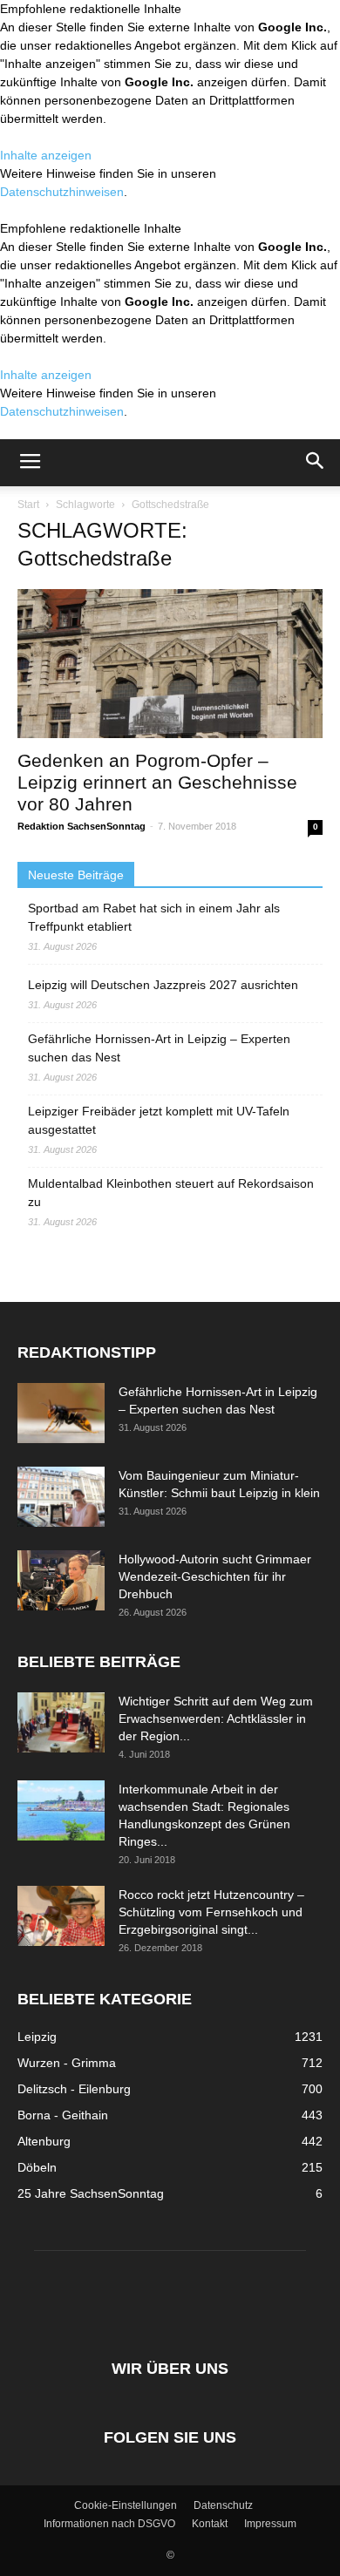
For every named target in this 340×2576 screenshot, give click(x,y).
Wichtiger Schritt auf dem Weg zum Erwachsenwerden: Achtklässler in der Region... (216, 1718)
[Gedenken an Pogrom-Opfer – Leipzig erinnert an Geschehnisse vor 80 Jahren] (170, 664)
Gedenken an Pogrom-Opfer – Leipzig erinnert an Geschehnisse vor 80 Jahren (157, 782)
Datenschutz (223, 2505)
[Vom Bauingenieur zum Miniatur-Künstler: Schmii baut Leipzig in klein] (61, 1497)
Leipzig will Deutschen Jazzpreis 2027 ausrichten (163, 985)
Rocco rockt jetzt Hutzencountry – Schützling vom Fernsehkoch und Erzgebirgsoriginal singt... (211, 1912)
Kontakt (210, 2524)
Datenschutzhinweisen (62, 192)
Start (28, 505)
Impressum (270, 2524)
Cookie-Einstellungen (126, 2505)
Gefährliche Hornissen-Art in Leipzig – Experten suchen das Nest (159, 1048)
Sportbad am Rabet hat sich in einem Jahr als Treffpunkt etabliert (154, 917)
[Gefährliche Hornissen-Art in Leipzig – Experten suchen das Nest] (61, 1413)
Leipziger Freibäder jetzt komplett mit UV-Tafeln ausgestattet (159, 1120)
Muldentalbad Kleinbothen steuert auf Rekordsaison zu (171, 1193)
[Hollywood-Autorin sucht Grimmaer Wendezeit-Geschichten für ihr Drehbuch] (61, 1580)
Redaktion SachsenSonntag (82, 826)
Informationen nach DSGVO (109, 2524)
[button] (316, 463)
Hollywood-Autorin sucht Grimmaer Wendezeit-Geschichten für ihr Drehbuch (215, 1576)
